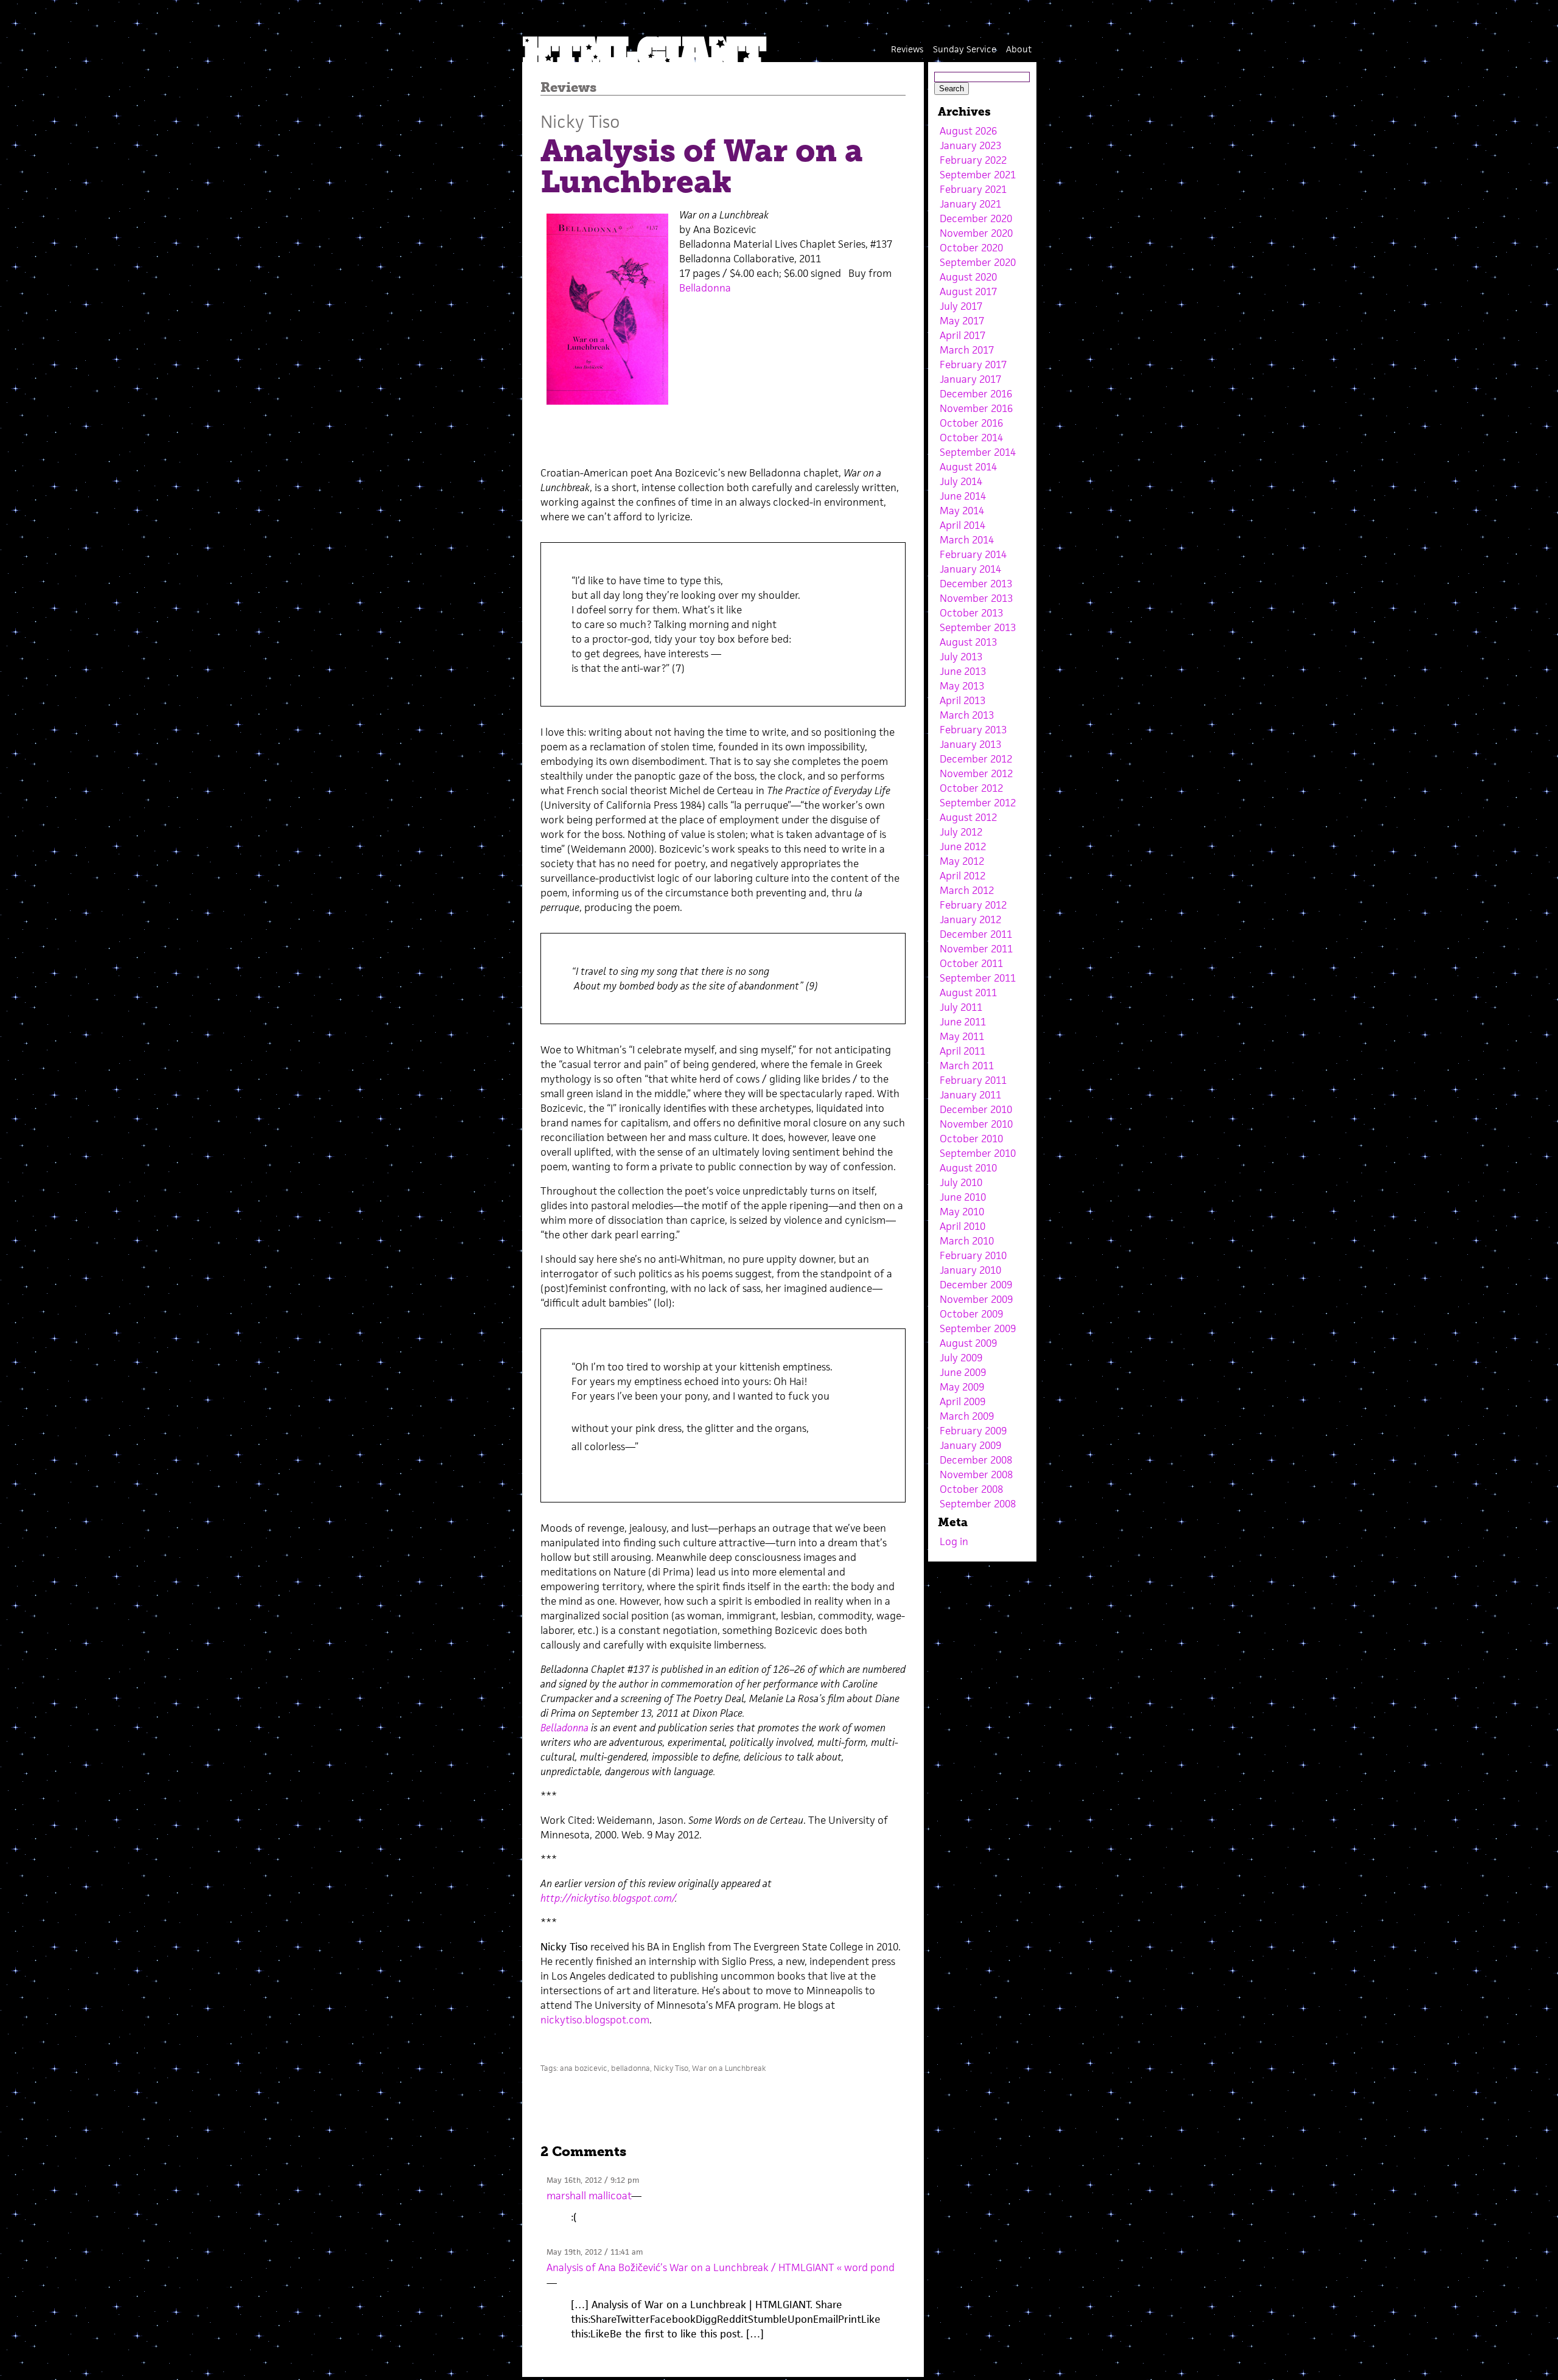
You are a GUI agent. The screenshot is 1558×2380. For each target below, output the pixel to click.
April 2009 (962, 1401)
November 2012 (976, 773)
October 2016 (971, 423)
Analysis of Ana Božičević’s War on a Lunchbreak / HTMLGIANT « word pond (721, 2267)
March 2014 (967, 540)
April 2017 (962, 335)
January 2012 (970, 920)
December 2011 (976, 934)
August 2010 (968, 1168)
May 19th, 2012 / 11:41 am (595, 2252)
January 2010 (970, 1270)
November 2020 (976, 233)
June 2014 (963, 496)
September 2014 (978, 452)
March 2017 (967, 350)
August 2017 (968, 291)
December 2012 (976, 759)
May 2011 (962, 1036)
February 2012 (973, 905)
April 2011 (962, 1051)
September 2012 (978, 803)
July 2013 (961, 657)
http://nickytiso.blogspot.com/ (608, 1898)
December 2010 (976, 1109)
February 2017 (973, 365)
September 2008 (978, 1504)
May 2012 (962, 861)
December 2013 (976, 584)
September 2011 (978, 978)
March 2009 (967, 1416)
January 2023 (970, 145)
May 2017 (962, 321)
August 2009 (968, 1343)
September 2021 (978, 175)
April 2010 (962, 1226)
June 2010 (963, 1197)
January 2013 (970, 744)
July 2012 (961, 832)
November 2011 (976, 949)
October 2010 (971, 1139)
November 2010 (976, 1124)
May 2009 (962, 1387)
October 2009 (971, 1314)
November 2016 (976, 408)
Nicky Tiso (580, 121)
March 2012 (967, 890)
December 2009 (976, 1285)
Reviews (907, 49)
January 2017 (970, 379)
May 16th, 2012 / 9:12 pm (593, 2180)
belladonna (631, 2068)
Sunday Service (965, 49)
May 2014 (962, 511)
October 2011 (971, 963)
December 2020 (976, 218)
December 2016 (976, 394)
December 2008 (976, 1460)
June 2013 (963, 671)
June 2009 (963, 1372)
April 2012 (962, 876)
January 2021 (970, 204)
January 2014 (970, 569)
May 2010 (962, 1212)
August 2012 (968, 817)
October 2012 (971, 788)
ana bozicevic (584, 2068)
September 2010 (978, 1153)
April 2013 (962, 700)
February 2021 (973, 189)
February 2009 (973, 1431)
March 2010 (967, 1241)
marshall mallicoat (589, 2196)
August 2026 (968, 131)
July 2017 (961, 306)
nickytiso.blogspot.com (595, 2020)
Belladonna (705, 288)
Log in (954, 1541)
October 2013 (971, 613)
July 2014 (961, 481)
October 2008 (971, 1489)
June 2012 (963, 846)
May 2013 (962, 686)
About (1019, 49)
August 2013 (968, 642)
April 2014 (962, 525)
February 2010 (973, 1255)
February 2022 (973, 160)
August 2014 (968, 467)
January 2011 (970, 1095)
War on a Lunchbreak (729, 2068)
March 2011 (967, 1066)
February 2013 (973, 730)
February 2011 (973, 1080)
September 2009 (978, 1328)
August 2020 (968, 277)
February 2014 (973, 554)
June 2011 (963, 1022)
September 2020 (978, 262)
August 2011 (968, 993)
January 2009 (970, 1445)
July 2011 (961, 1007)
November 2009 (976, 1299)
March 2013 (967, 715)
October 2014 (971, 438)
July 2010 (961, 1182)
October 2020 (971, 248)
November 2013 (976, 598)
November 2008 (976, 1474)
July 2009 (961, 1358)
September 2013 (978, 627)
